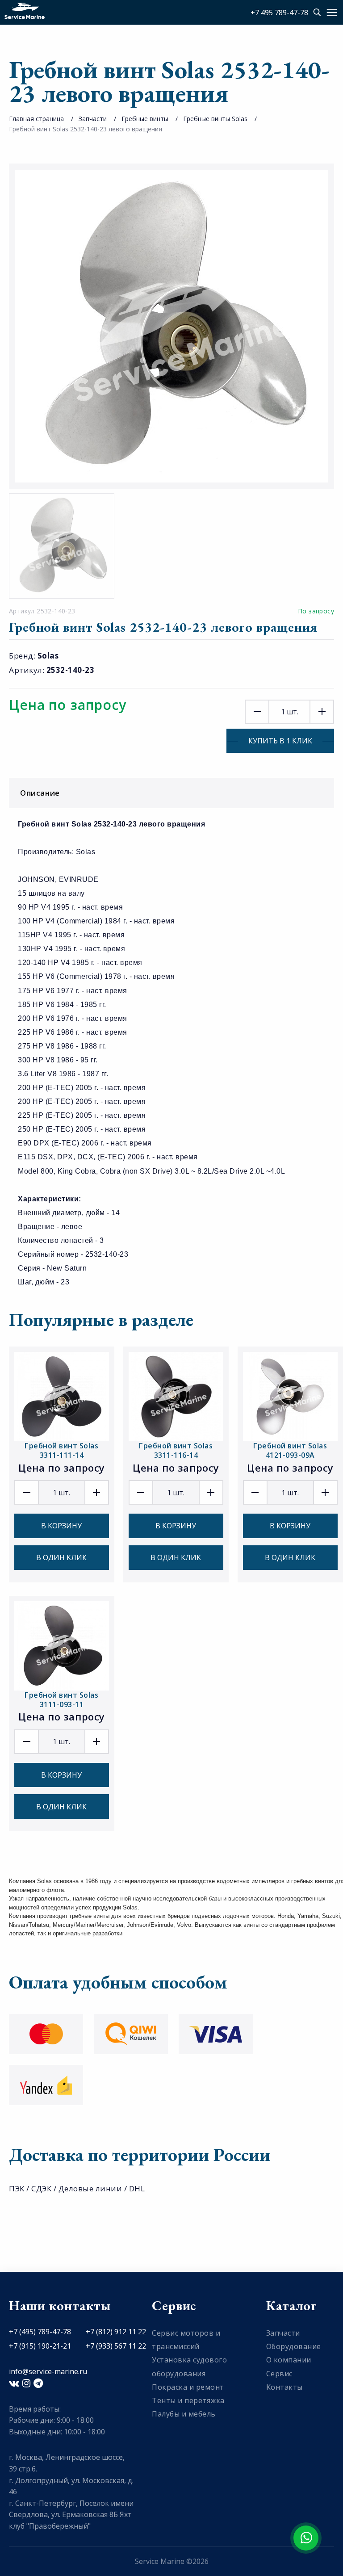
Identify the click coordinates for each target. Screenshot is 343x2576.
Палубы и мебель (184, 2414)
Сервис (279, 2374)
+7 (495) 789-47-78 (40, 2332)
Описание (40, 793)
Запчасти (93, 119)
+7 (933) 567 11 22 (116, 2346)
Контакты (284, 2387)
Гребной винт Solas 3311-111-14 (61, 1450)
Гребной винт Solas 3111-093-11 (61, 1700)
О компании (289, 2360)
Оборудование (294, 2346)
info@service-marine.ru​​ (48, 2371)
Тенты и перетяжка (188, 2400)
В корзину (61, 1526)
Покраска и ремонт (188, 2387)
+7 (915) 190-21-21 (40, 2346)
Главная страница (36, 119)
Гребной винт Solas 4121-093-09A (290, 1450)
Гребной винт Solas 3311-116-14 (176, 1450)
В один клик (61, 1557)
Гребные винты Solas (215, 119)
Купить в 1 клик (280, 741)
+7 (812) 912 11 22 (116, 2332)
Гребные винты (145, 119)
